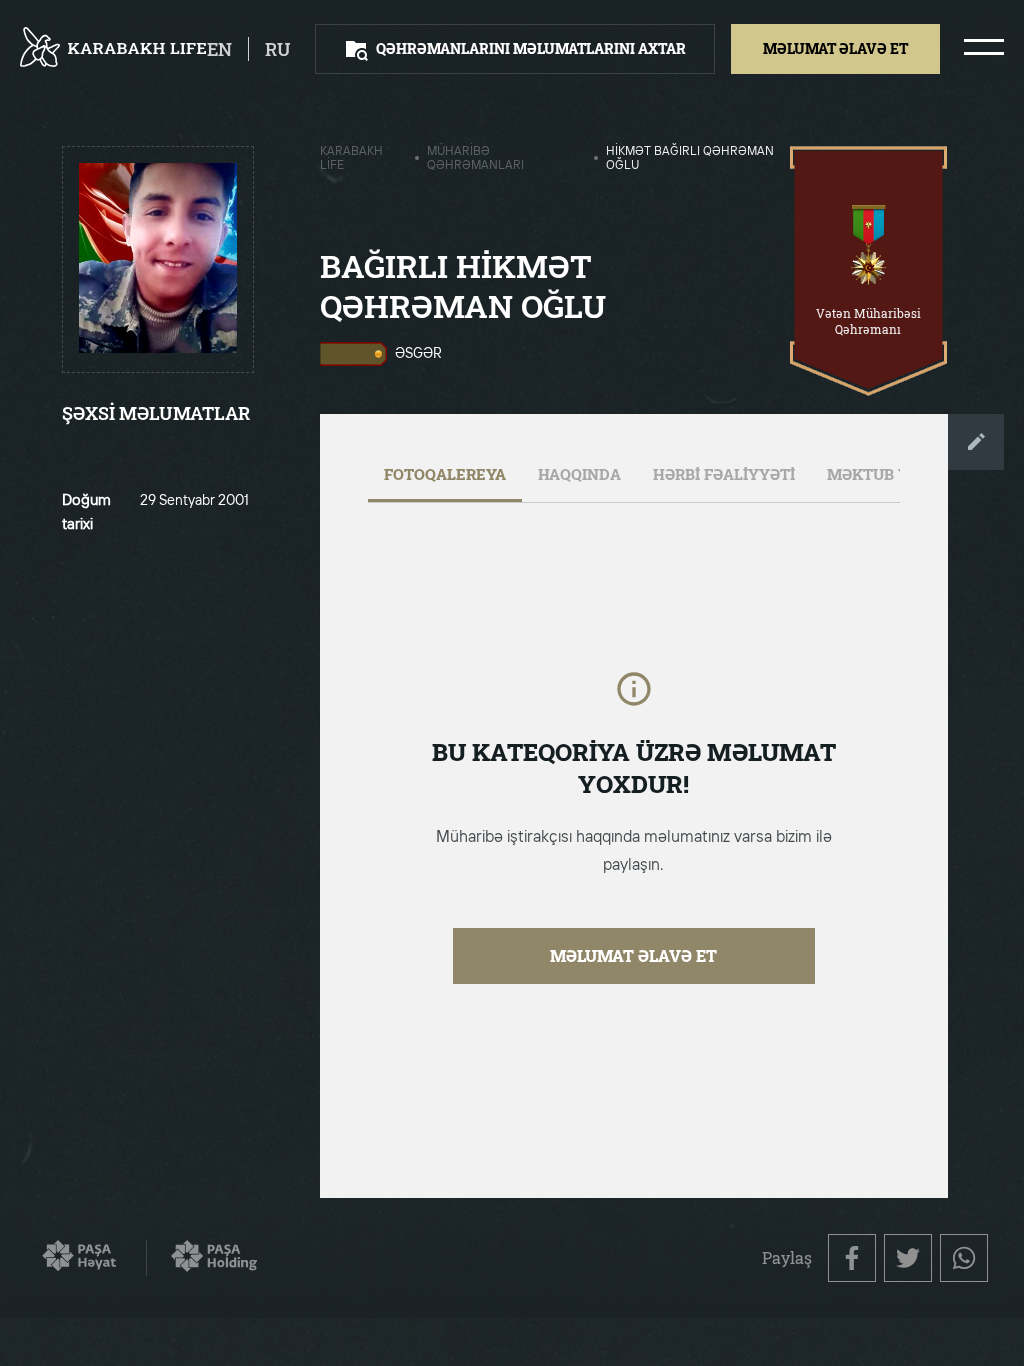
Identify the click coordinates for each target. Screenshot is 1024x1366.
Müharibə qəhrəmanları (475, 159)
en (219, 49)
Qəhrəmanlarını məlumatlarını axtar (531, 48)
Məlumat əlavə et (633, 955)
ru (278, 49)
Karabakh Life (351, 159)
